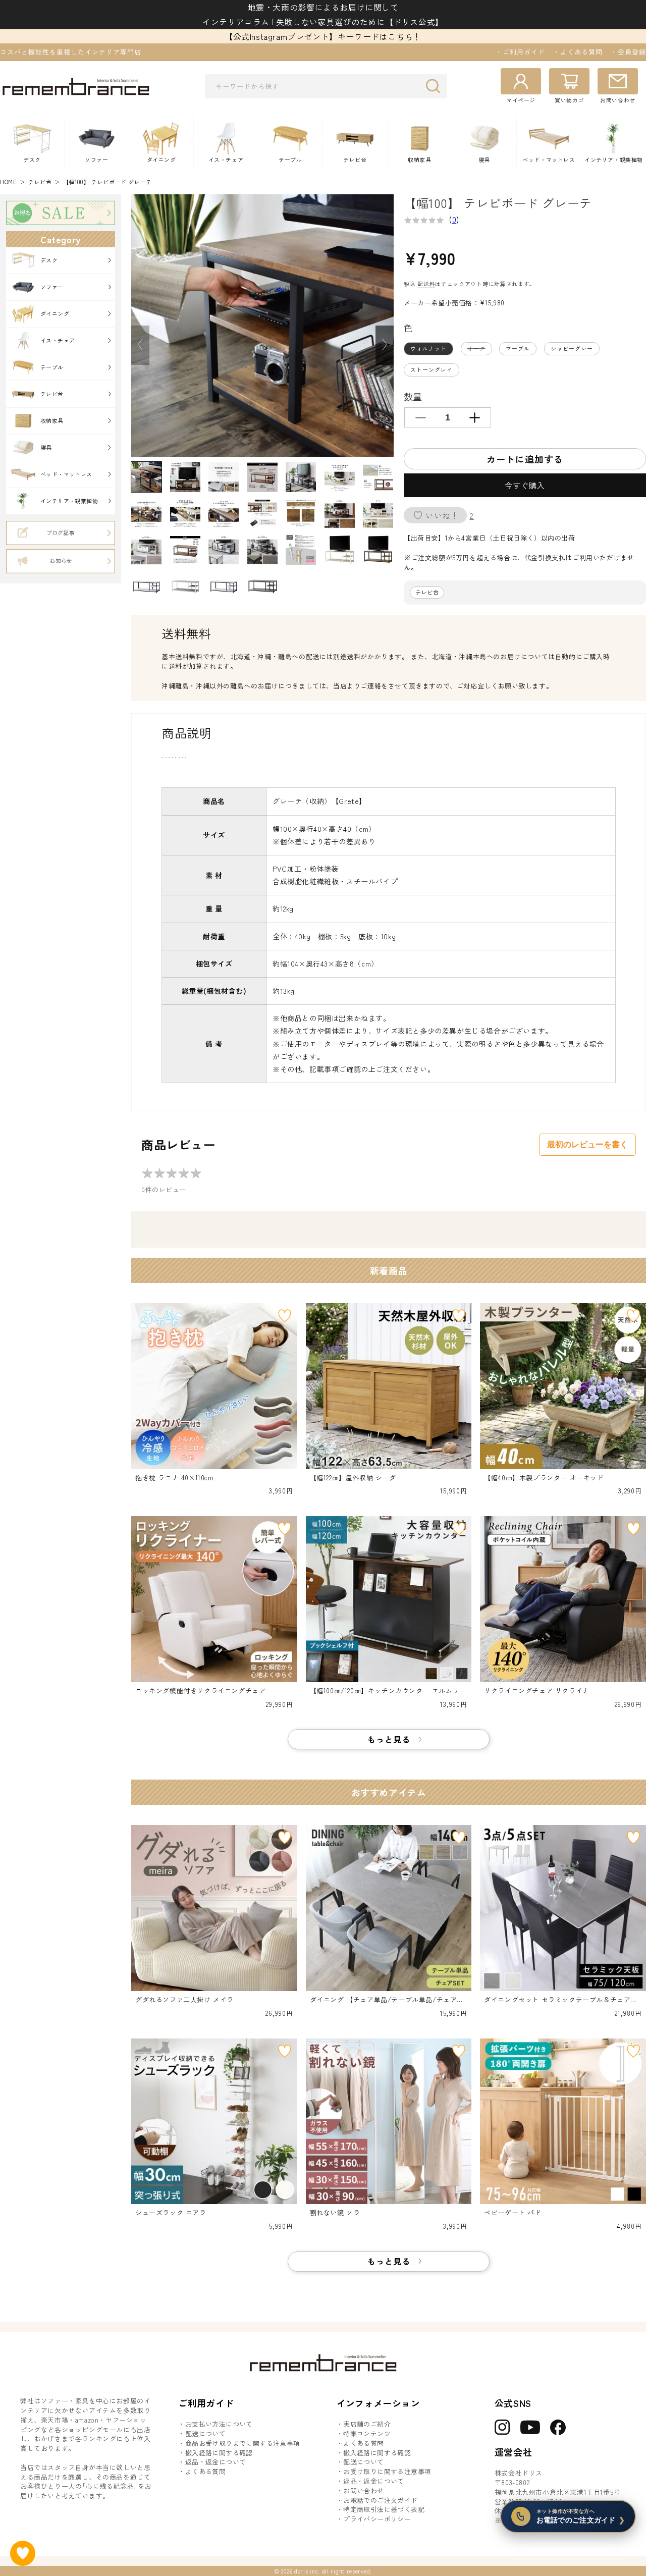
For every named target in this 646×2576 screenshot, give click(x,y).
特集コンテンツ (367, 2434)
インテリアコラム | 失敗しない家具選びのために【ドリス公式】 (323, 22)
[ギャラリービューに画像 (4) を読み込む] (262, 477)
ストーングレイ (432, 369)
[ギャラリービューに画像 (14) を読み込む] (378, 513)
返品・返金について (216, 2462)
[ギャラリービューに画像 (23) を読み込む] (185, 586)
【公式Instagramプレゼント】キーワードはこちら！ (323, 36)
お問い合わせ (363, 2491)
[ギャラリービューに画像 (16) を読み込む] (185, 550)
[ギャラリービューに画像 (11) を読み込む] (262, 513)
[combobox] (326, 86)
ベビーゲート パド (513, 2213)
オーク (479, 350)
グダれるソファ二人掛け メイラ (184, 2000)
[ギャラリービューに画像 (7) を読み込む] (378, 477)
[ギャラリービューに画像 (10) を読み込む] (224, 513)
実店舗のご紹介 (367, 2424)
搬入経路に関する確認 (219, 2453)
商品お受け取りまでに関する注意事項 (243, 2443)
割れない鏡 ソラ (335, 2213)
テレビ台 (40, 182)
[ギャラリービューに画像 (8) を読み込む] (146, 513)
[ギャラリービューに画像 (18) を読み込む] (262, 550)
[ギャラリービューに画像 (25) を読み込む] (262, 586)
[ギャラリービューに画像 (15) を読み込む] (146, 550)
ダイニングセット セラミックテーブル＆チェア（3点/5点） (562, 2000)
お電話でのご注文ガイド (380, 2500)
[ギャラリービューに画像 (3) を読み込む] (224, 477)
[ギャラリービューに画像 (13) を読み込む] (340, 513)
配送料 (426, 284)
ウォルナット (428, 348)
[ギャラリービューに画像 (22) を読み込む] (146, 586)
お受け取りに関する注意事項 (387, 2472)
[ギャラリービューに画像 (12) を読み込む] (301, 513)
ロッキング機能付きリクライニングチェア (200, 1691)
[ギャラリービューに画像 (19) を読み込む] (301, 550)
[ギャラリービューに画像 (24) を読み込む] (224, 586)
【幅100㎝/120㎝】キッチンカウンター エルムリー (388, 1691)
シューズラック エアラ (171, 2213)
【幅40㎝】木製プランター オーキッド (544, 1478)
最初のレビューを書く (587, 1144)
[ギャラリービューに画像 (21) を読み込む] (378, 550)
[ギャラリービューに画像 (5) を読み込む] (301, 477)
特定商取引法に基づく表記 (384, 2509)
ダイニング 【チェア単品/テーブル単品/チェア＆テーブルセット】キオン (387, 2000)
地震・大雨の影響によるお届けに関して (323, 7)
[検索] (436, 86)
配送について (205, 2434)
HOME (8, 182)
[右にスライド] (385, 345)
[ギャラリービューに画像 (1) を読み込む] (146, 477)
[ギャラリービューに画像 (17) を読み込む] (224, 550)
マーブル (518, 348)
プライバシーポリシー (377, 2519)
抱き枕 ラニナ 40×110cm (175, 1478)
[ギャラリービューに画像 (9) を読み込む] (185, 513)
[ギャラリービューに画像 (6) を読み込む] (340, 477)
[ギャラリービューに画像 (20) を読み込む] (340, 550)
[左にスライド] (140, 345)
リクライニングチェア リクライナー (540, 1691)
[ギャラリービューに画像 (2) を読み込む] (185, 477)
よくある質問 (205, 2472)
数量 (413, 396)
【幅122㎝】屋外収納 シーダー (357, 1478)
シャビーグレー (572, 348)
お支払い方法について (219, 2424)
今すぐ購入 (525, 485)
